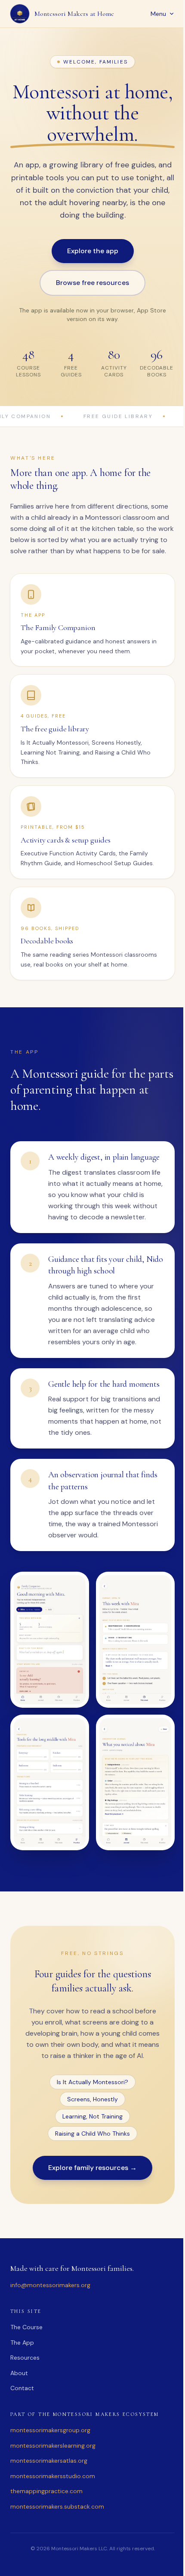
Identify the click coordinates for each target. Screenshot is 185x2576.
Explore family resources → (89, 2235)
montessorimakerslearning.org (53, 2512)
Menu (152, 14)
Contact (22, 2455)
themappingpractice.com (46, 2558)
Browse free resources (89, 304)
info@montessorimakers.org (50, 2352)
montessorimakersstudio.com (53, 2543)
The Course (26, 2394)
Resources (25, 2424)
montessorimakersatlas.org (49, 2528)
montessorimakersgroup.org (50, 2497)
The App (22, 2409)
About (19, 2440)
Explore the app (89, 272)
